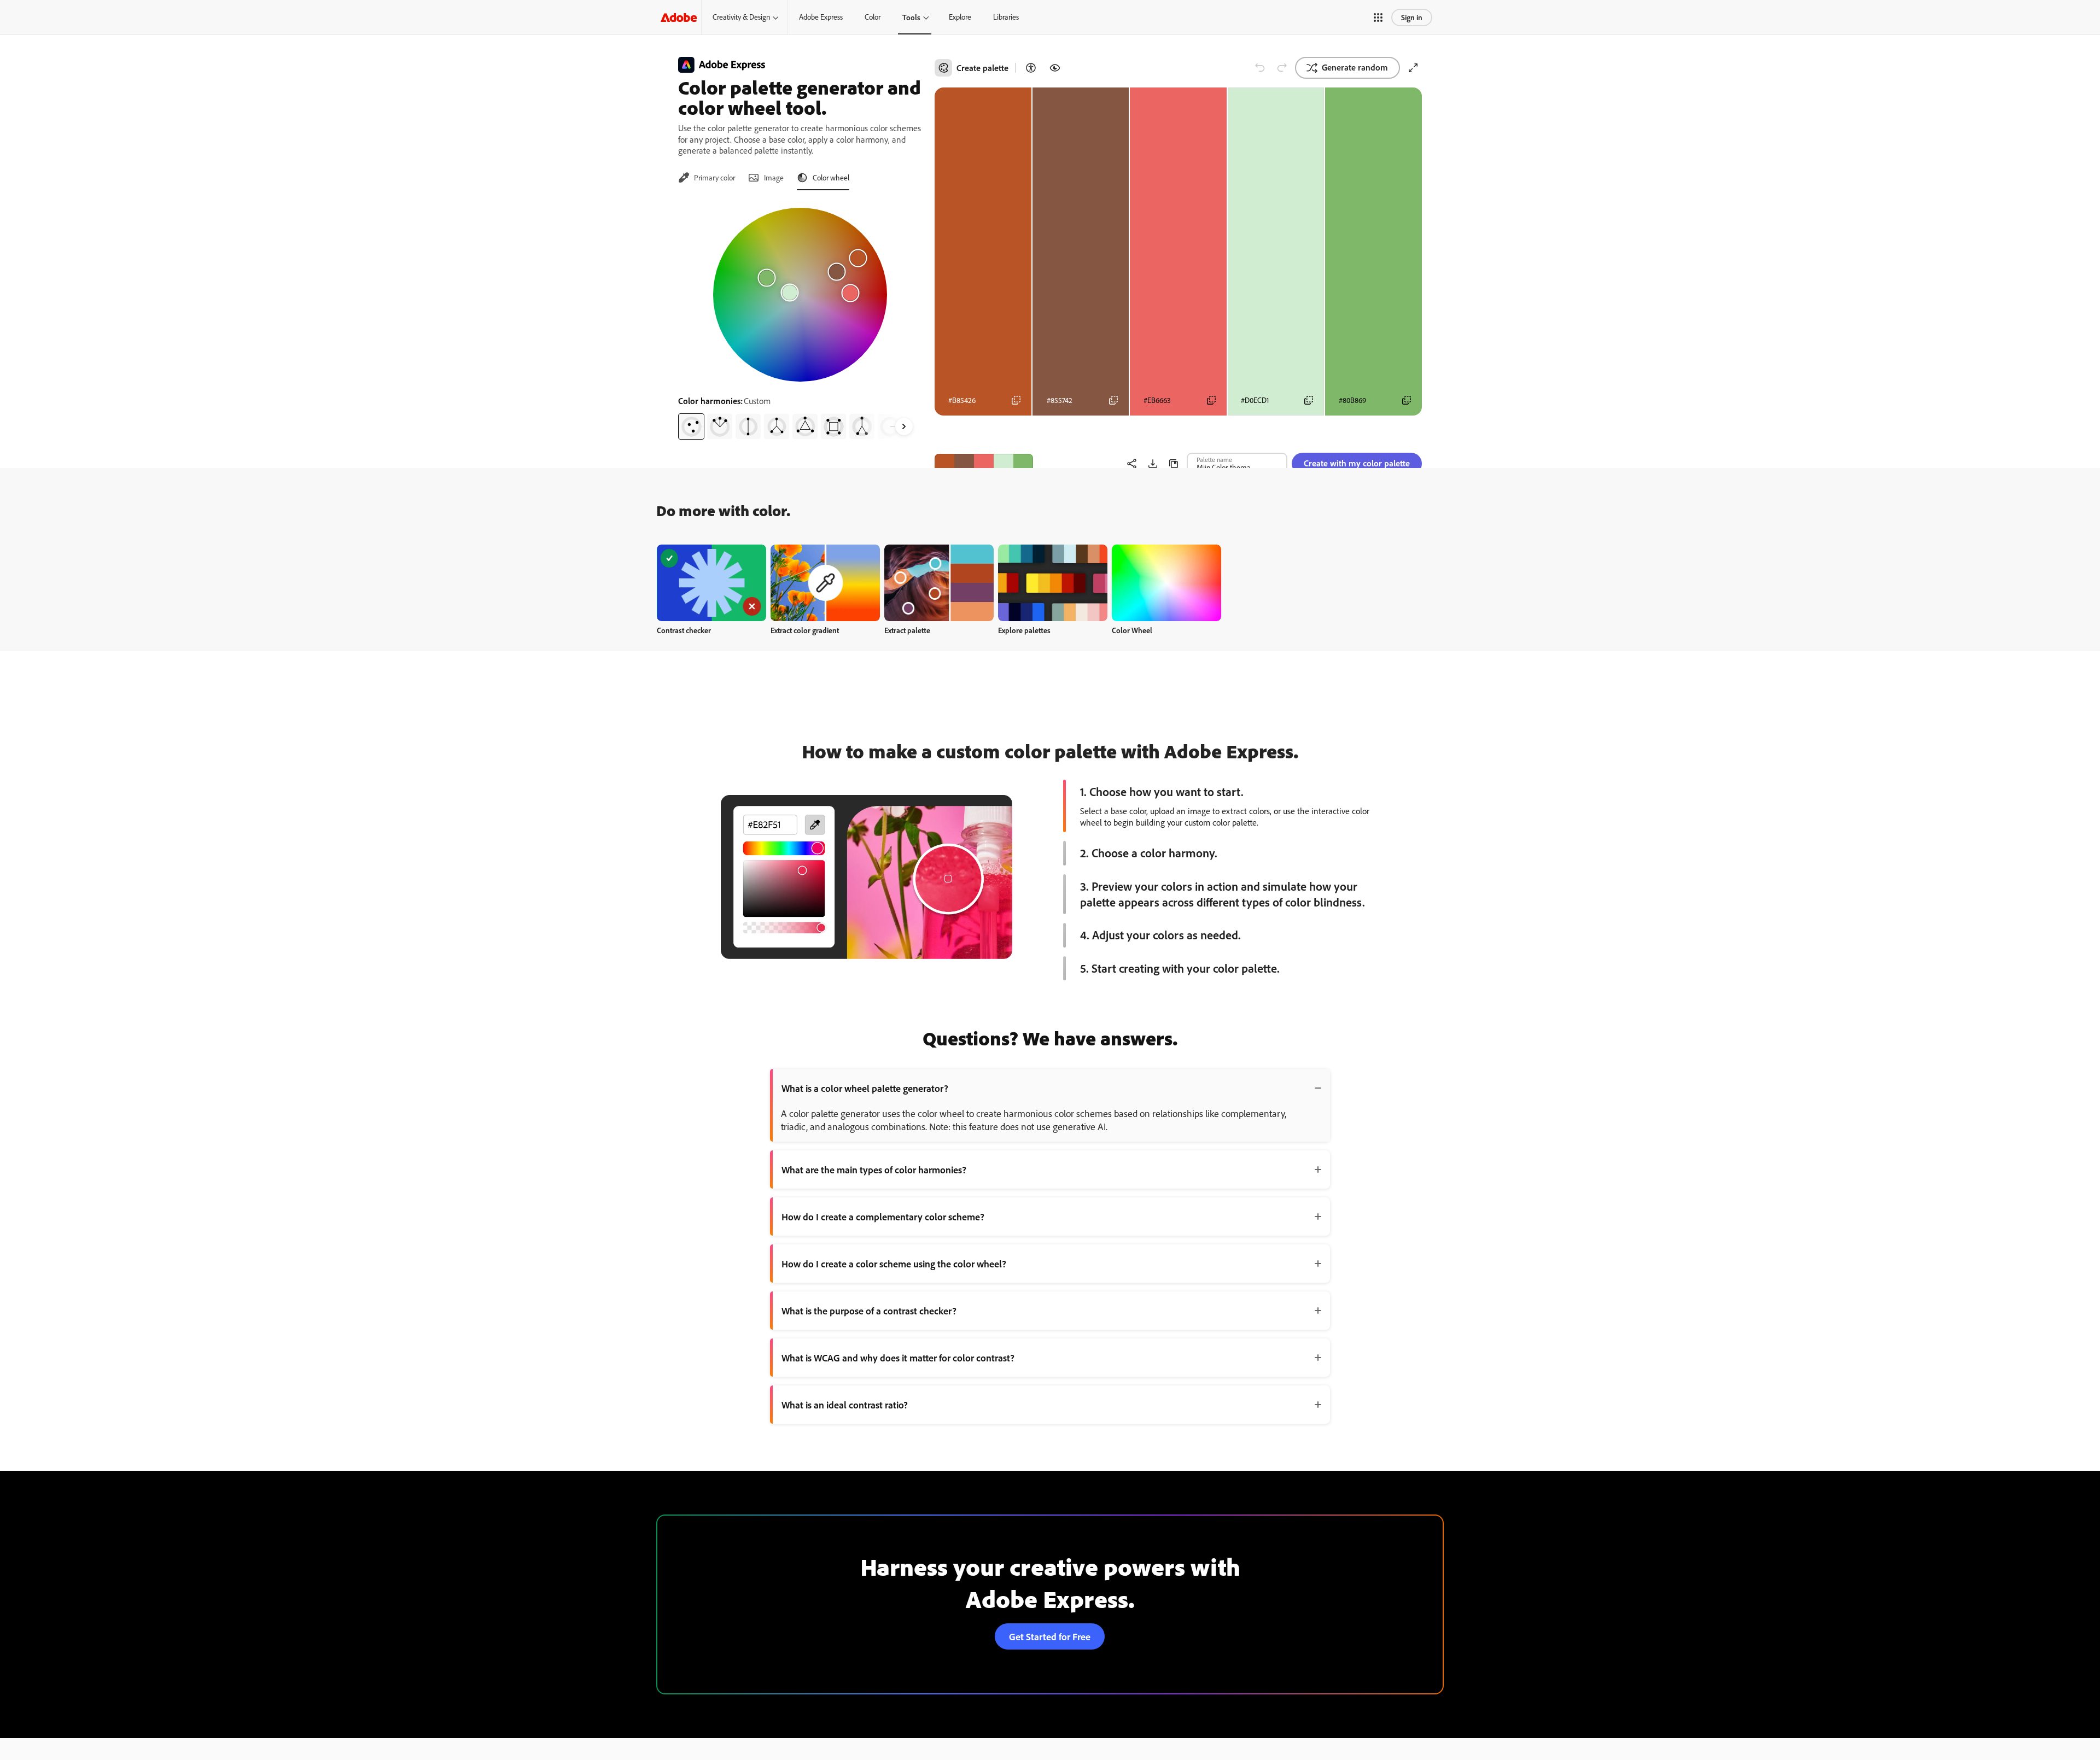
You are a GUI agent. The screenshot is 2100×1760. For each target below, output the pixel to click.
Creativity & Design (741, 17)
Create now (712, 583)
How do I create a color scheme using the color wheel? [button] (894, 1264)
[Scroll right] (904, 426)
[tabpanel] (800, 319)
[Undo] (1260, 68)
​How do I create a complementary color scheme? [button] (883, 1217)
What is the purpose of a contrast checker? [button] (869, 1311)
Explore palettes (1024, 630)
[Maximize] (1413, 68)
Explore (960, 17)
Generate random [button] (1355, 67)
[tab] (707, 178)
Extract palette (907, 630)
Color (873, 17)
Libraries (1006, 17)
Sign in (1412, 17)
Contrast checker (684, 630)
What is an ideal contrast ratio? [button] (845, 1405)
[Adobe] (679, 17)
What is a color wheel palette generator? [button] (865, 1088)
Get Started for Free (1050, 1636)
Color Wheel (1132, 630)
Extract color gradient (805, 630)
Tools (911, 17)
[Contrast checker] (1031, 68)
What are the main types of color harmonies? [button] (874, 1170)
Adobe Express (821, 17)
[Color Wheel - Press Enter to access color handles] (800, 295)
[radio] (691, 426)
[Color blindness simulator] (1055, 68)
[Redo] (1282, 68)
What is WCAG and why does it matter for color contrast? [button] (898, 1358)
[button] (1378, 17)
